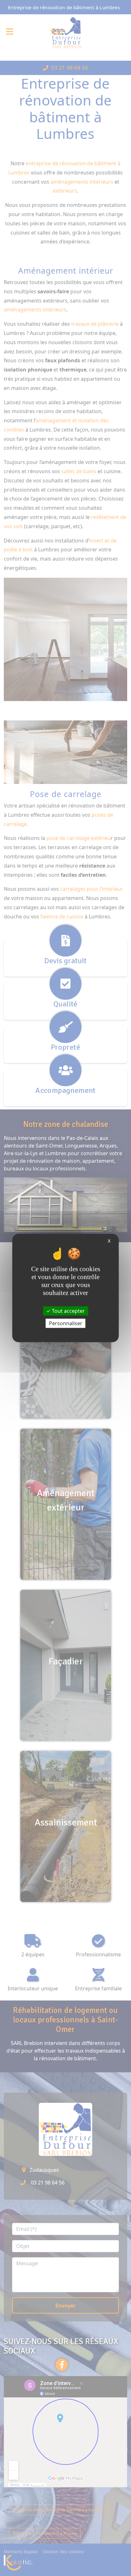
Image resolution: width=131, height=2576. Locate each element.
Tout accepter (68, 1311)
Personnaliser (66, 1323)
